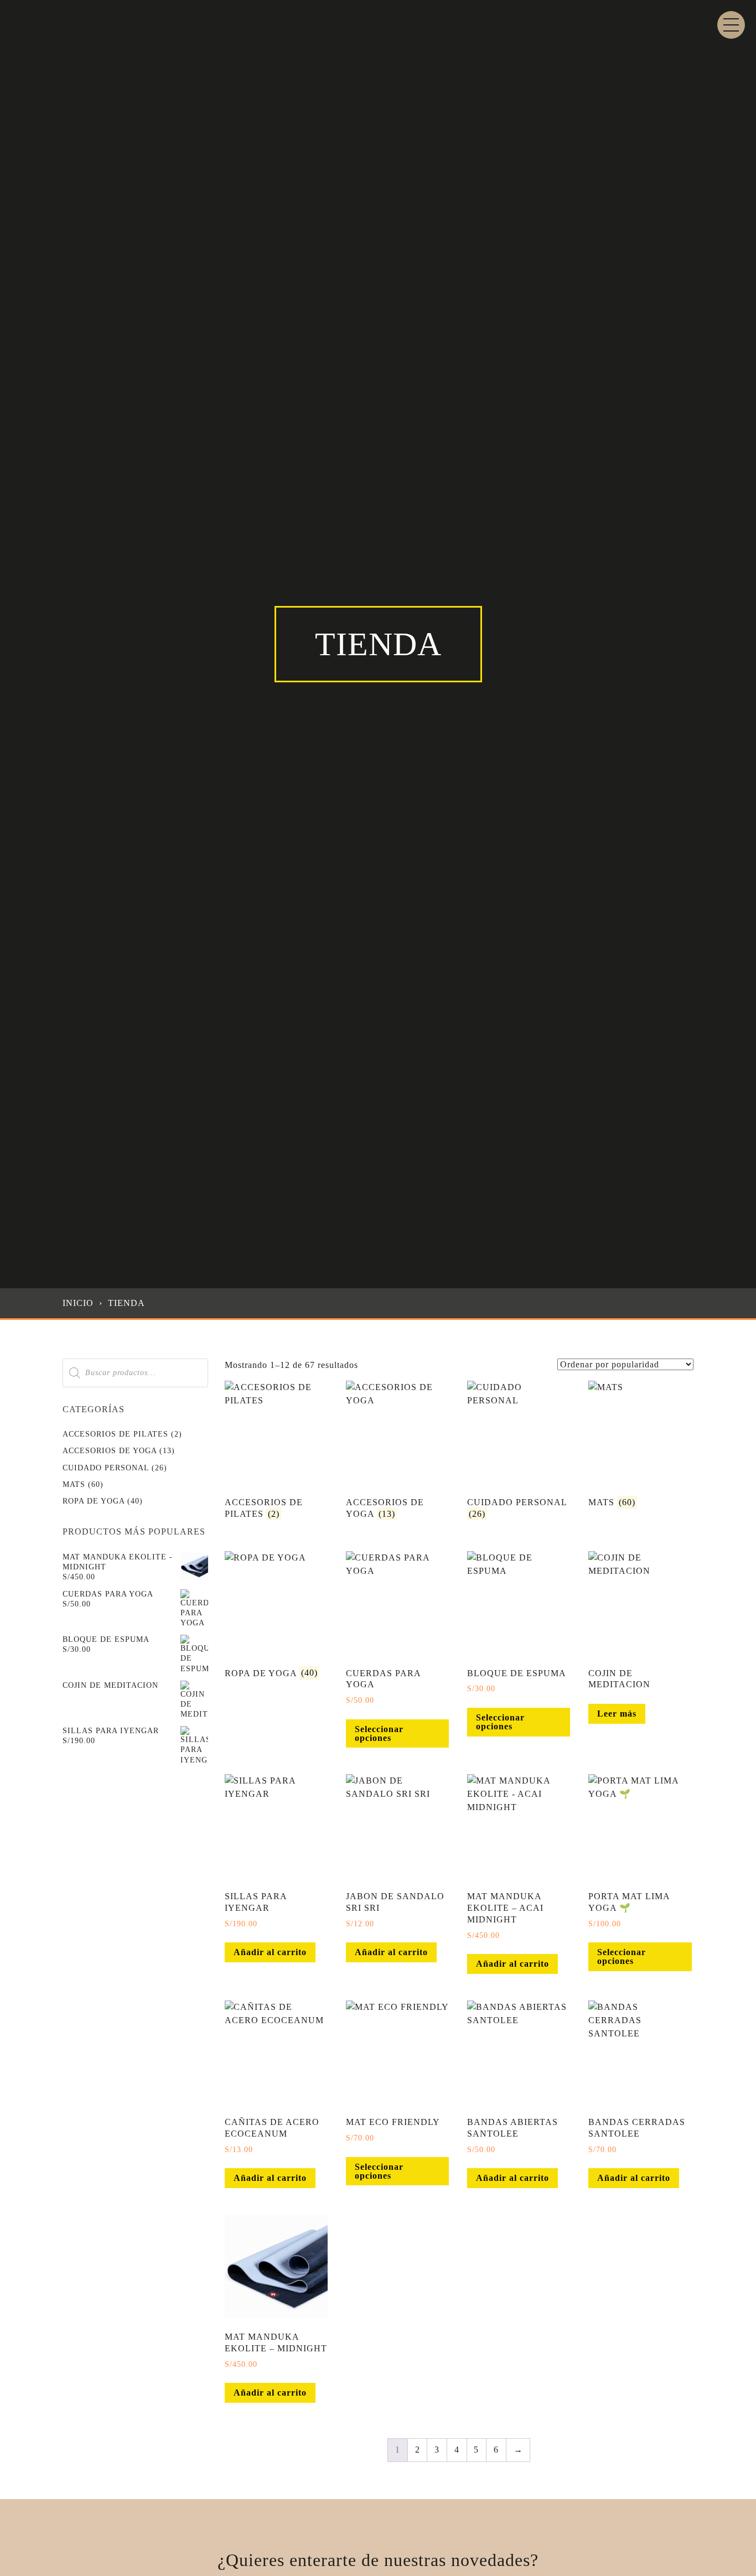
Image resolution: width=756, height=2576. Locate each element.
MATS (74, 1484)
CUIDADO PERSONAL (106, 1468)
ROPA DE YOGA (94, 1501)
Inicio (78, 1303)
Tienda (126, 1303)
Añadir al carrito (270, 1952)
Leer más (617, 1714)
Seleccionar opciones (379, 1733)
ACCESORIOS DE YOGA (110, 1451)
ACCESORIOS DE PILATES (115, 1434)
